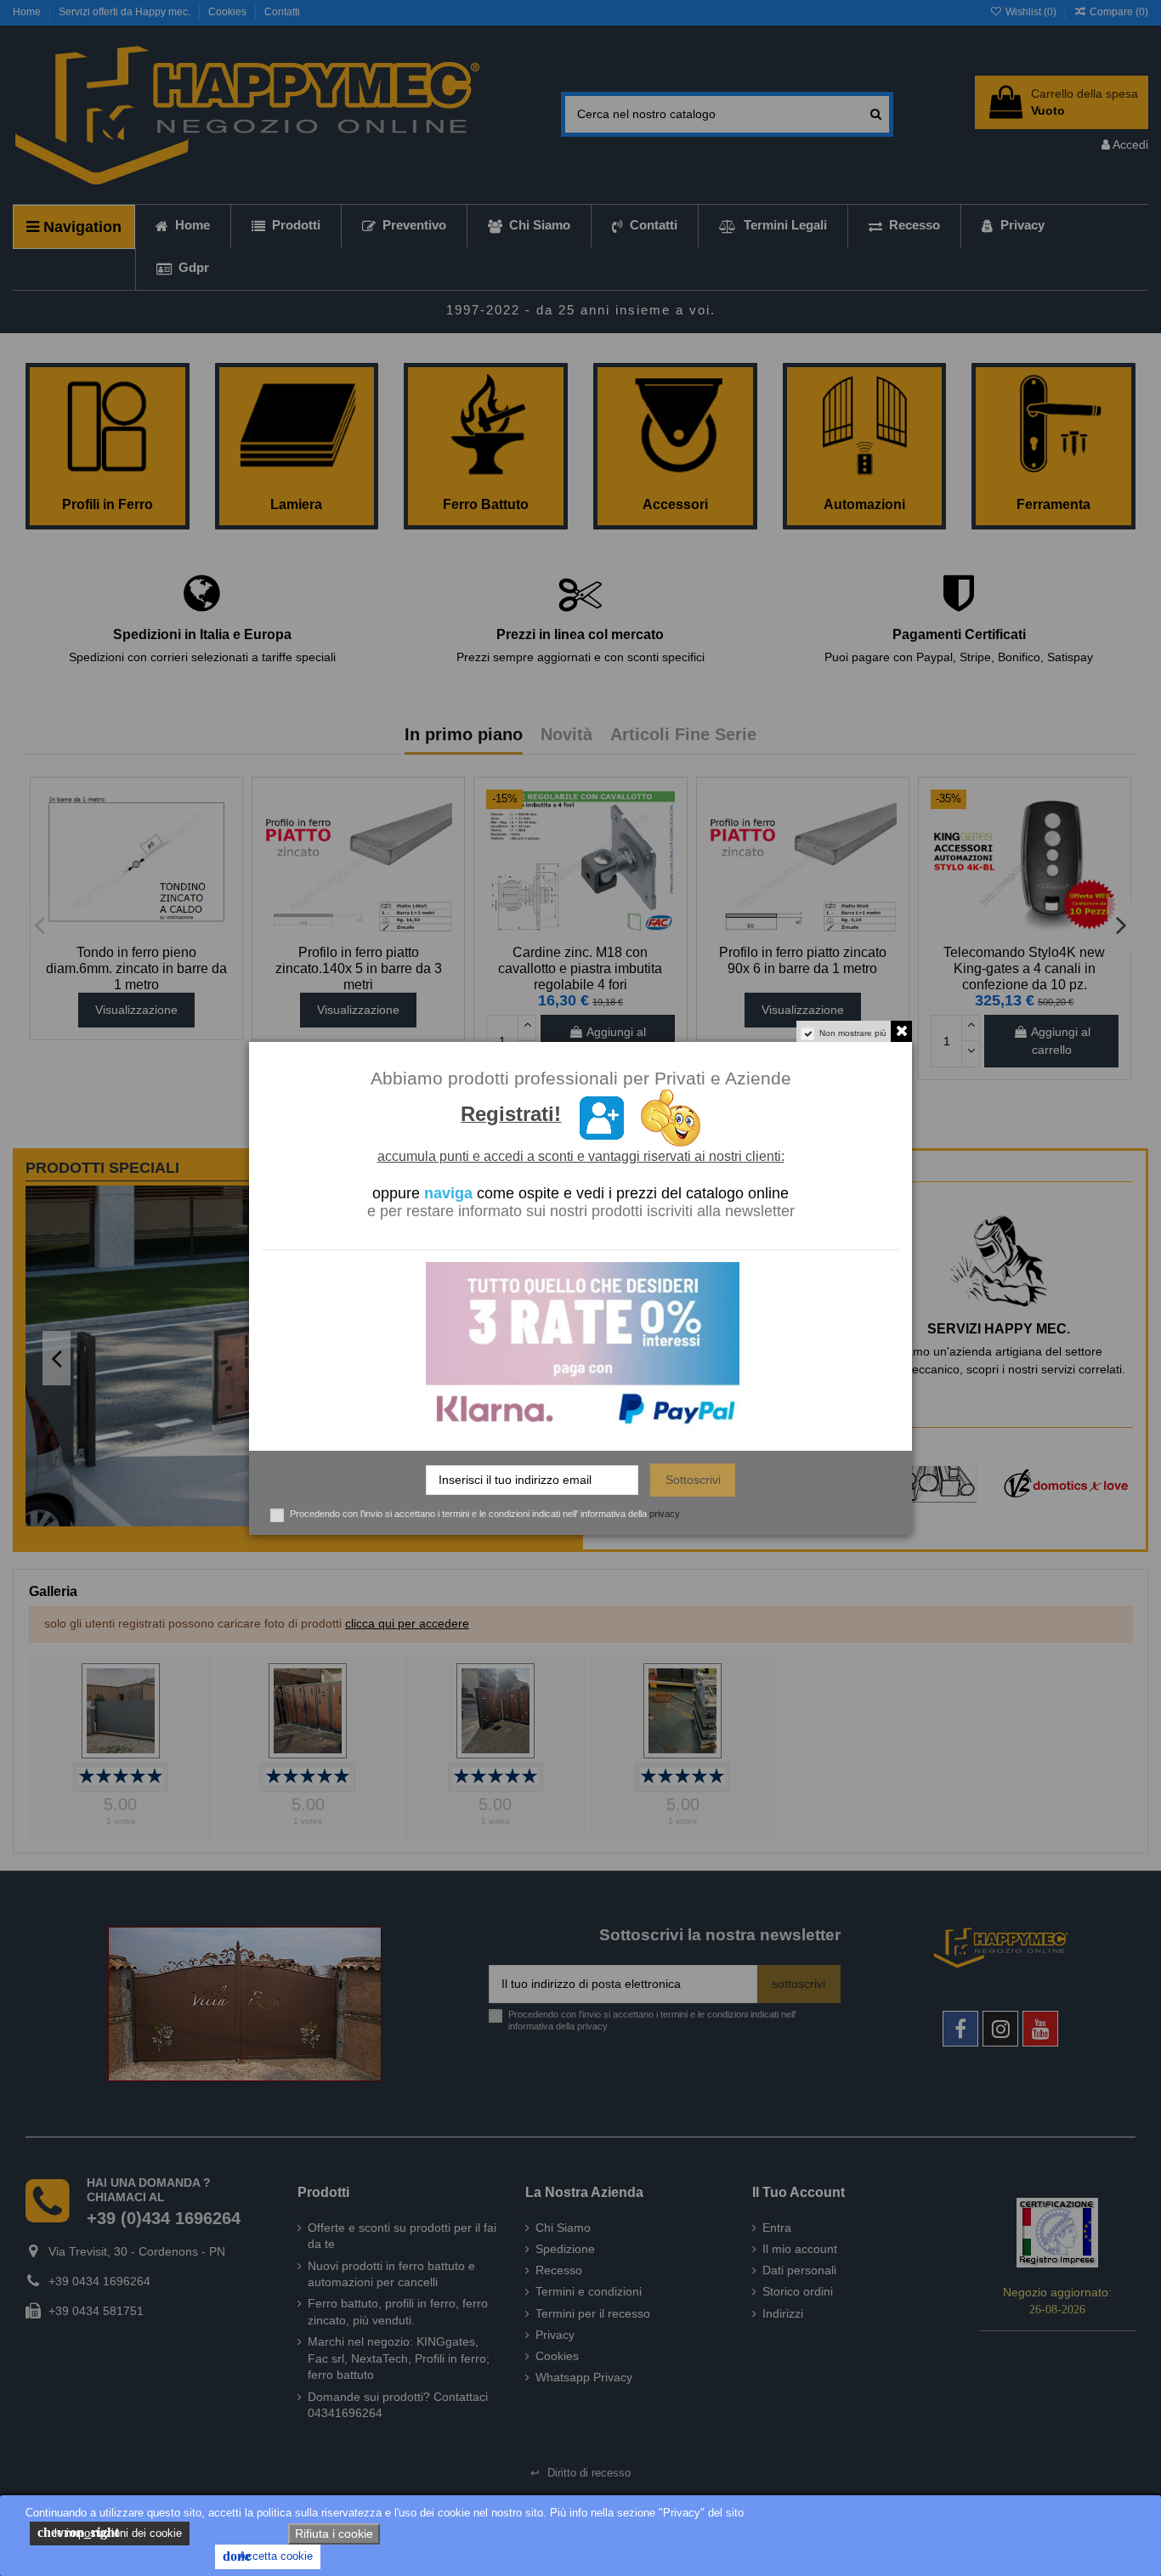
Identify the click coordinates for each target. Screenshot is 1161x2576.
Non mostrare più (853, 1033)
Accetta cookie (268, 2556)
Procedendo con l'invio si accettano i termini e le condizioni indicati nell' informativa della (485, 1514)
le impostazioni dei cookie (110, 2532)
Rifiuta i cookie (334, 2534)
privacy (665, 1514)
